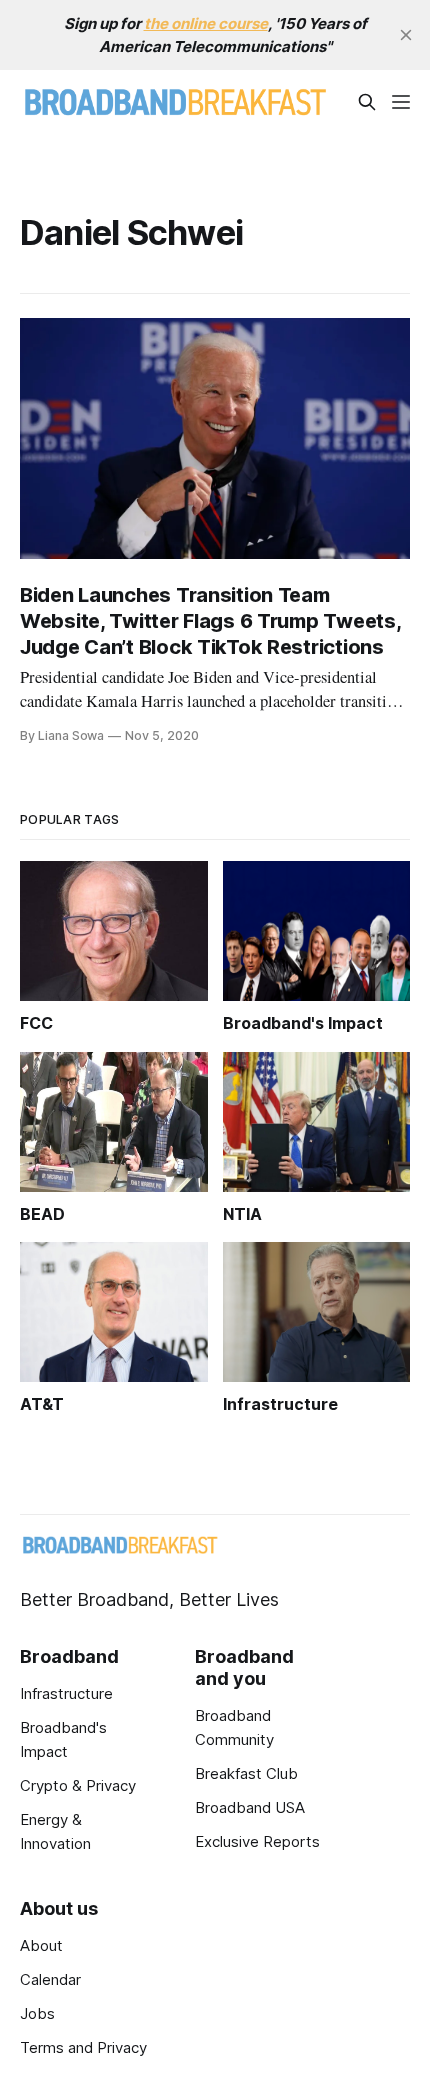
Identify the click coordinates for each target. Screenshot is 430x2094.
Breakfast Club (246, 1773)
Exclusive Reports (257, 1841)
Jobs (37, 2013)
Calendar (50, 1979)
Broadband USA (250, 1807)
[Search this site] (367, 102)
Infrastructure (66, 1693)
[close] (406, 35)
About (41, 1945)
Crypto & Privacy (78, 1785)
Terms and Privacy (83, 2047)
